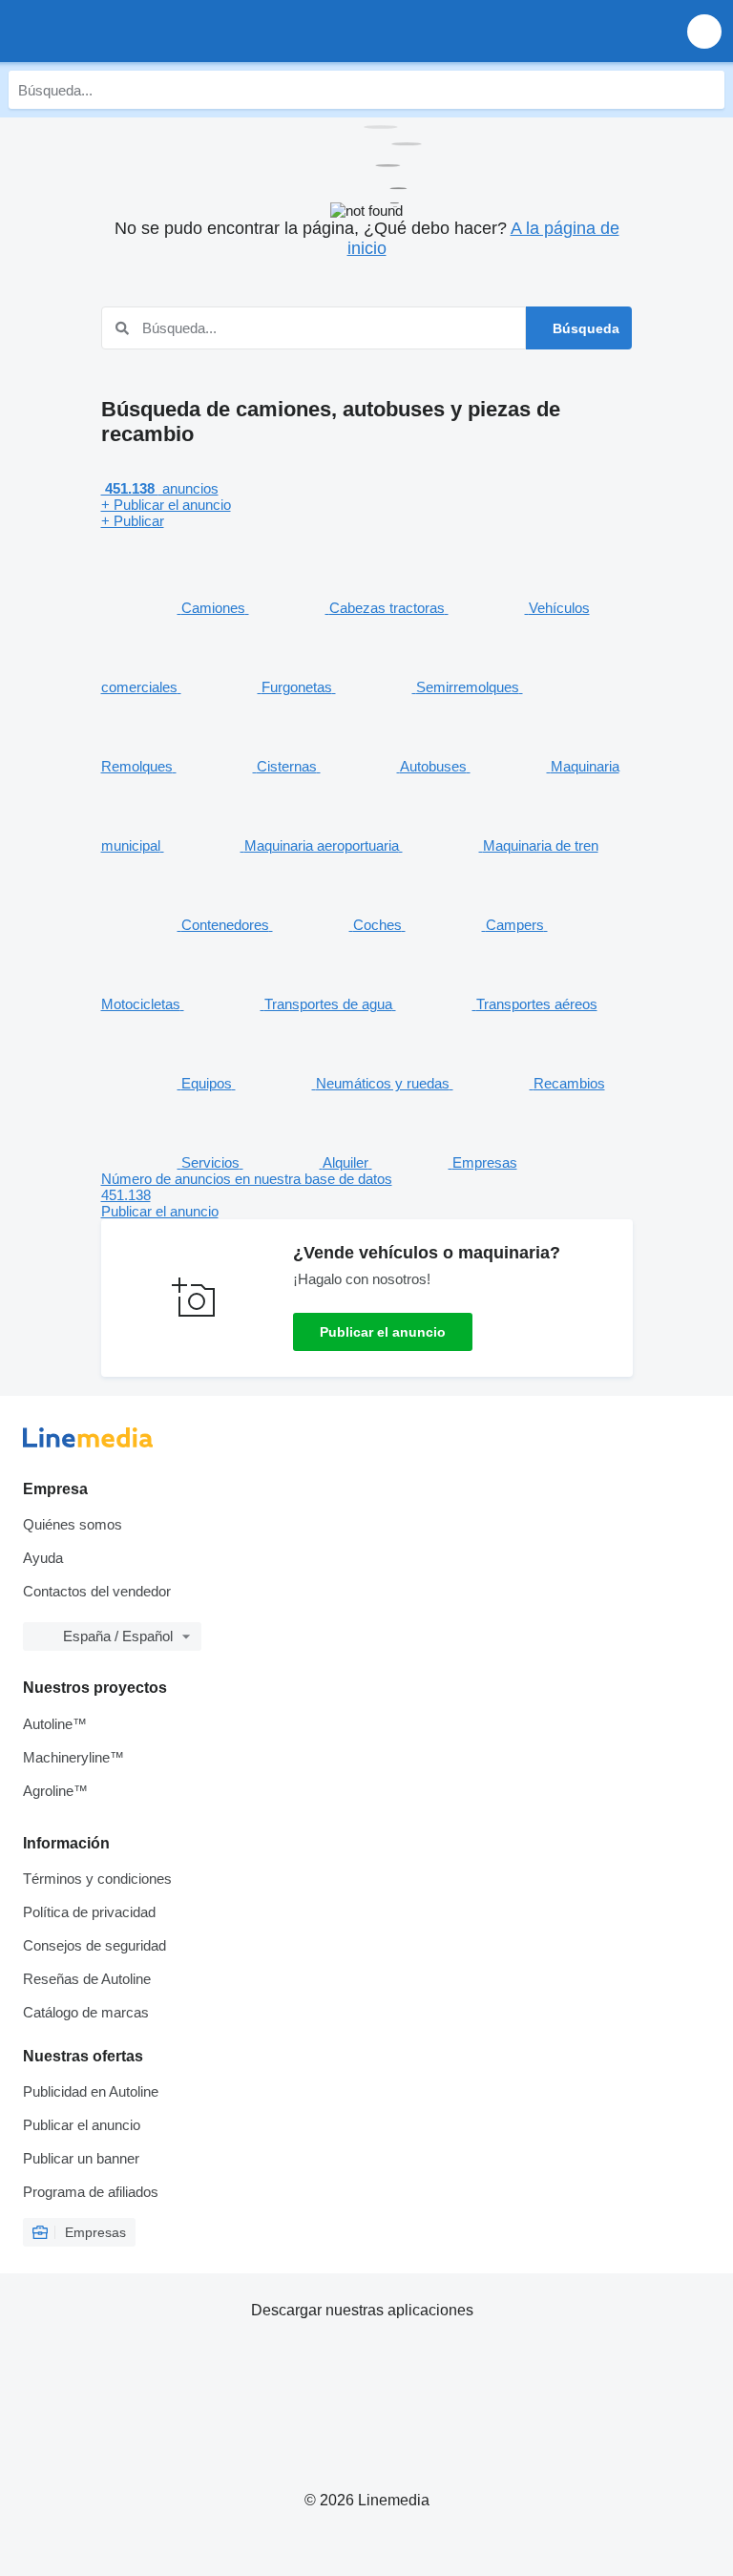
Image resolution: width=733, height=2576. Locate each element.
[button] (704, 31)
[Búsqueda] (705, 90)
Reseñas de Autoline (87, 1979)
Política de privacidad (89, 1912)
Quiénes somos (73, 1524)
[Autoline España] (124, 31)
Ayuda (43, 1558)
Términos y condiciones (97, 1879)
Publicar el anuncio (383, 1332)
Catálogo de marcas (86, 2012)
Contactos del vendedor (97, 1591)
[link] (367, 1195)
